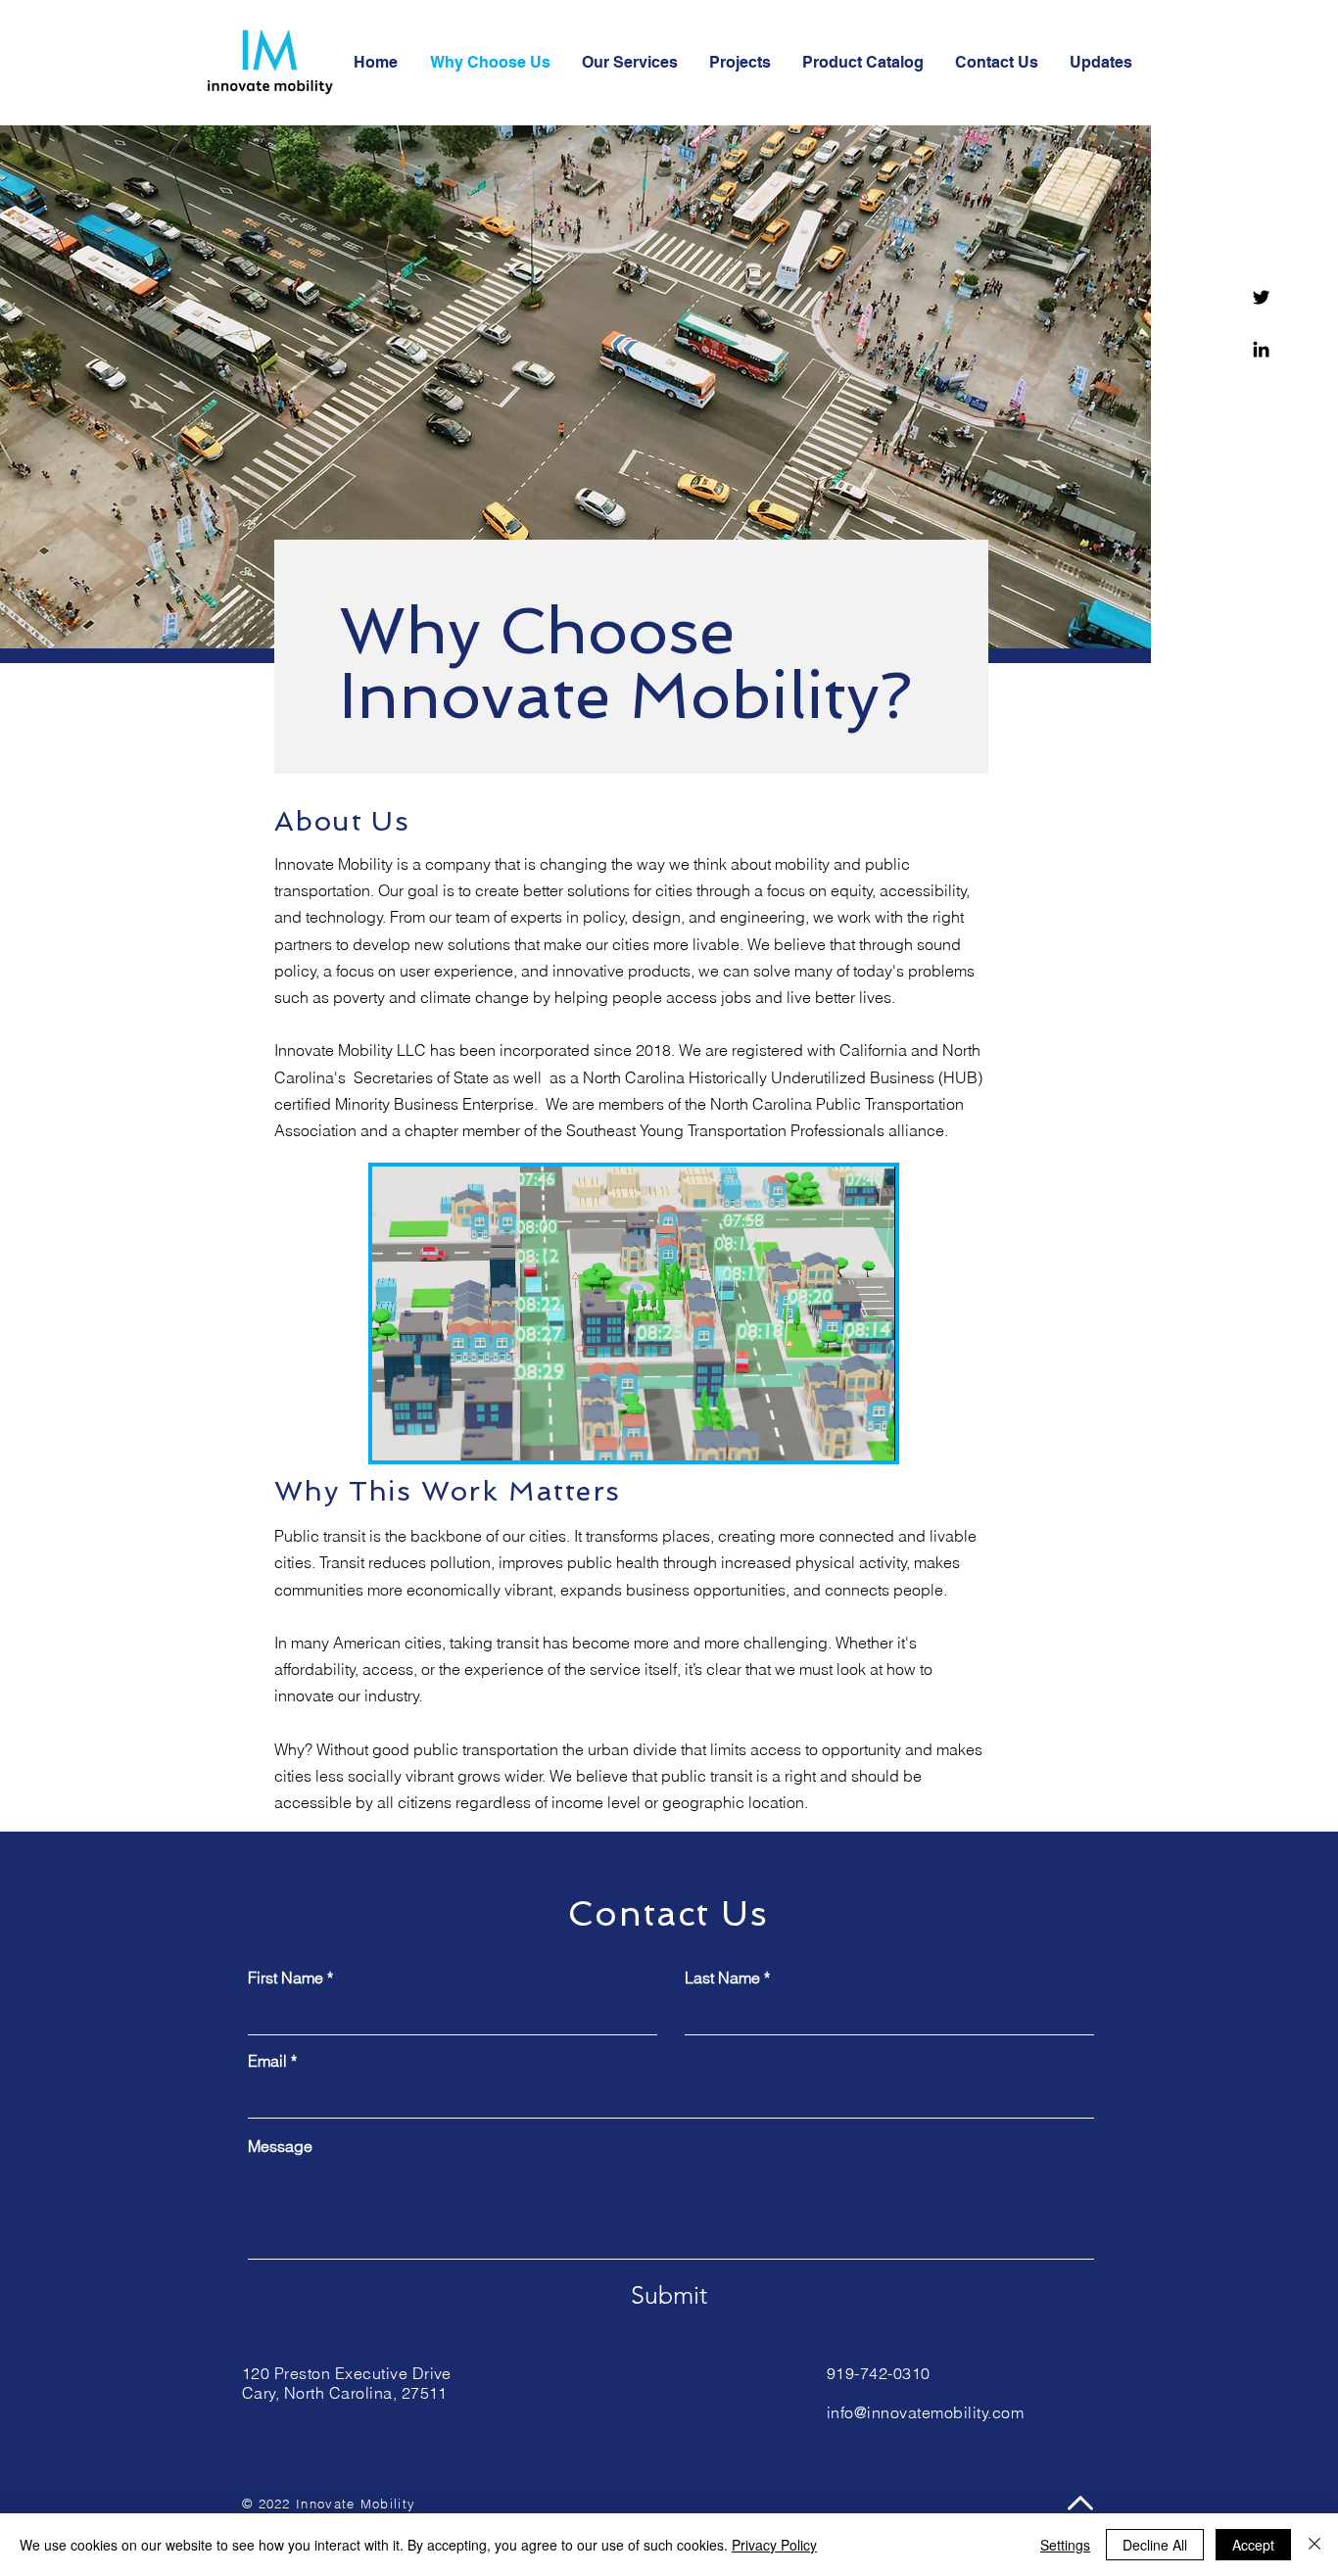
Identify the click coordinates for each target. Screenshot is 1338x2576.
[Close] (1314, 2545)
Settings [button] (1065, 2545)
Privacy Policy (774, 2545)
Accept (1253, 2545)
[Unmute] (431, 1434)
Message (280, 2146)
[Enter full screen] (869, 1434)
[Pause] (398, 1434)
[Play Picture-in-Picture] (836, 1434)
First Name (286, 1978)
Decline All (1155, 2545)
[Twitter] (1261, 297)
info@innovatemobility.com (925, 2412)
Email (267, 2061)
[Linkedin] (1261, 349)
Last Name (722, 1978)
